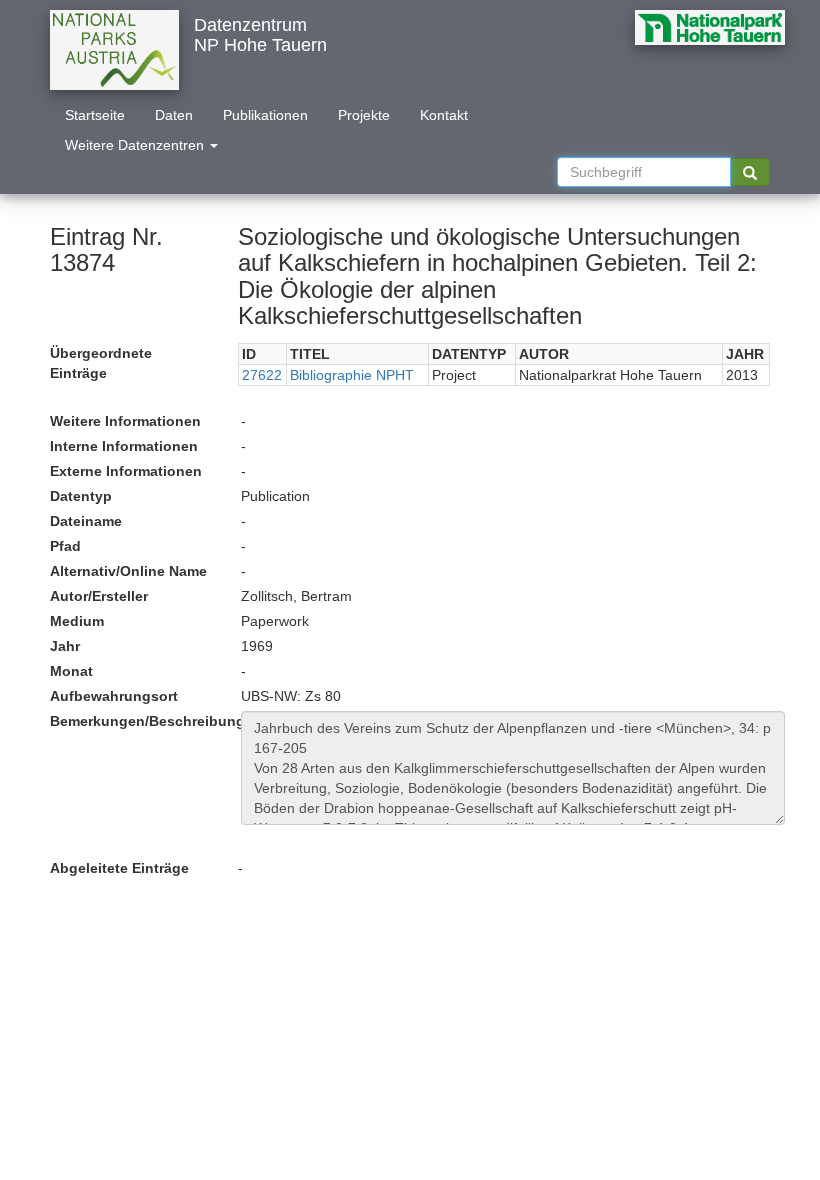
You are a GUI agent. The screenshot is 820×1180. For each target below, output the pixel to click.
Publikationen (265, 115)
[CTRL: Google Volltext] (750, 172)
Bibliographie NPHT (352, 375)
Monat (71, 671)
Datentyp (81, 496)
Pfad (65, 546)
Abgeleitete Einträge (119, 868)
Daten (174, 115)
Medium (77, 621)
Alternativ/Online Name (128, 571)
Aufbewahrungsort (114, 696)
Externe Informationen (126, 471)
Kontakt (444, 115)
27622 (262, 375)
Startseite (95, 115)
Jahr (65, 646)
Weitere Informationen (125, 421)
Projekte (364, 115)
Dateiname (86, 521)
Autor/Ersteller (99, 596)
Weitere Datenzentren (136, 145)
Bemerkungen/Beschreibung (138, 721)
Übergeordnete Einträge (101, 363)
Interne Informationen (124, 446)
